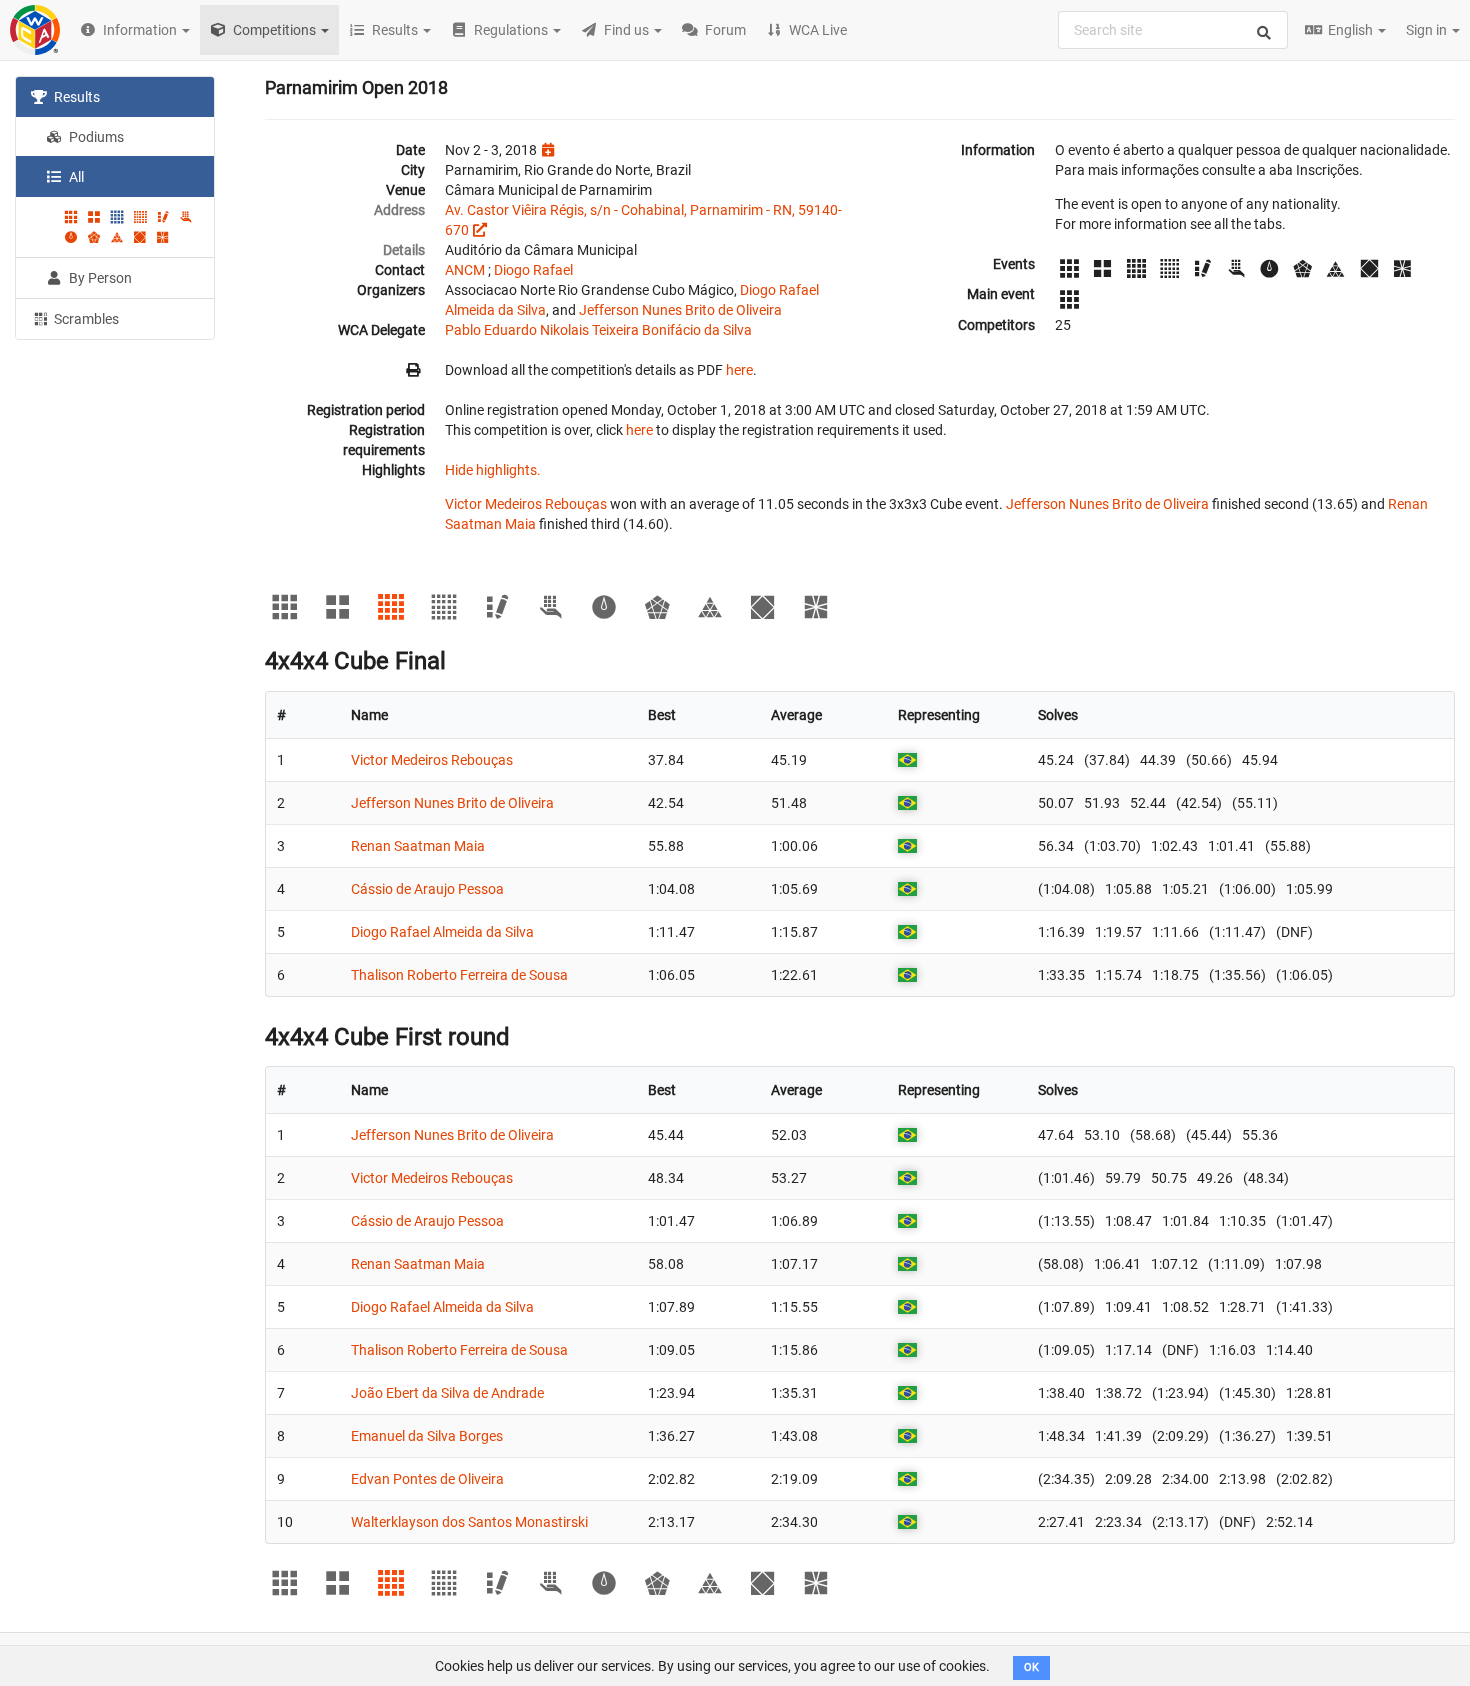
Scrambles (85, 319)
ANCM (465, 270)
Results (75, 97)
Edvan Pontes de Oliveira (427, 1479)
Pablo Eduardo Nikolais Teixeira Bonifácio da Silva (598, 330)
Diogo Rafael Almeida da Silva (442, 932)
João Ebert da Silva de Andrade (447, 1393)
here (739, 370)
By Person (99, 278)
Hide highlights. (493, 470)
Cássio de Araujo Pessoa (427, 889)
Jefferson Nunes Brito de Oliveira (680, 310)
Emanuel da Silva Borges (427, 1436)
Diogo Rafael (533, 270)
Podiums (95, 137)
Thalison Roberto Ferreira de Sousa (459, 975)
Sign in (1428, 30)
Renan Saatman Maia (418, 846)
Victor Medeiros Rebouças (526, 504)
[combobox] (1173, 30)
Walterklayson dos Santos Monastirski (469, 1522)
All (75, 177)
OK (1031, 1667)
